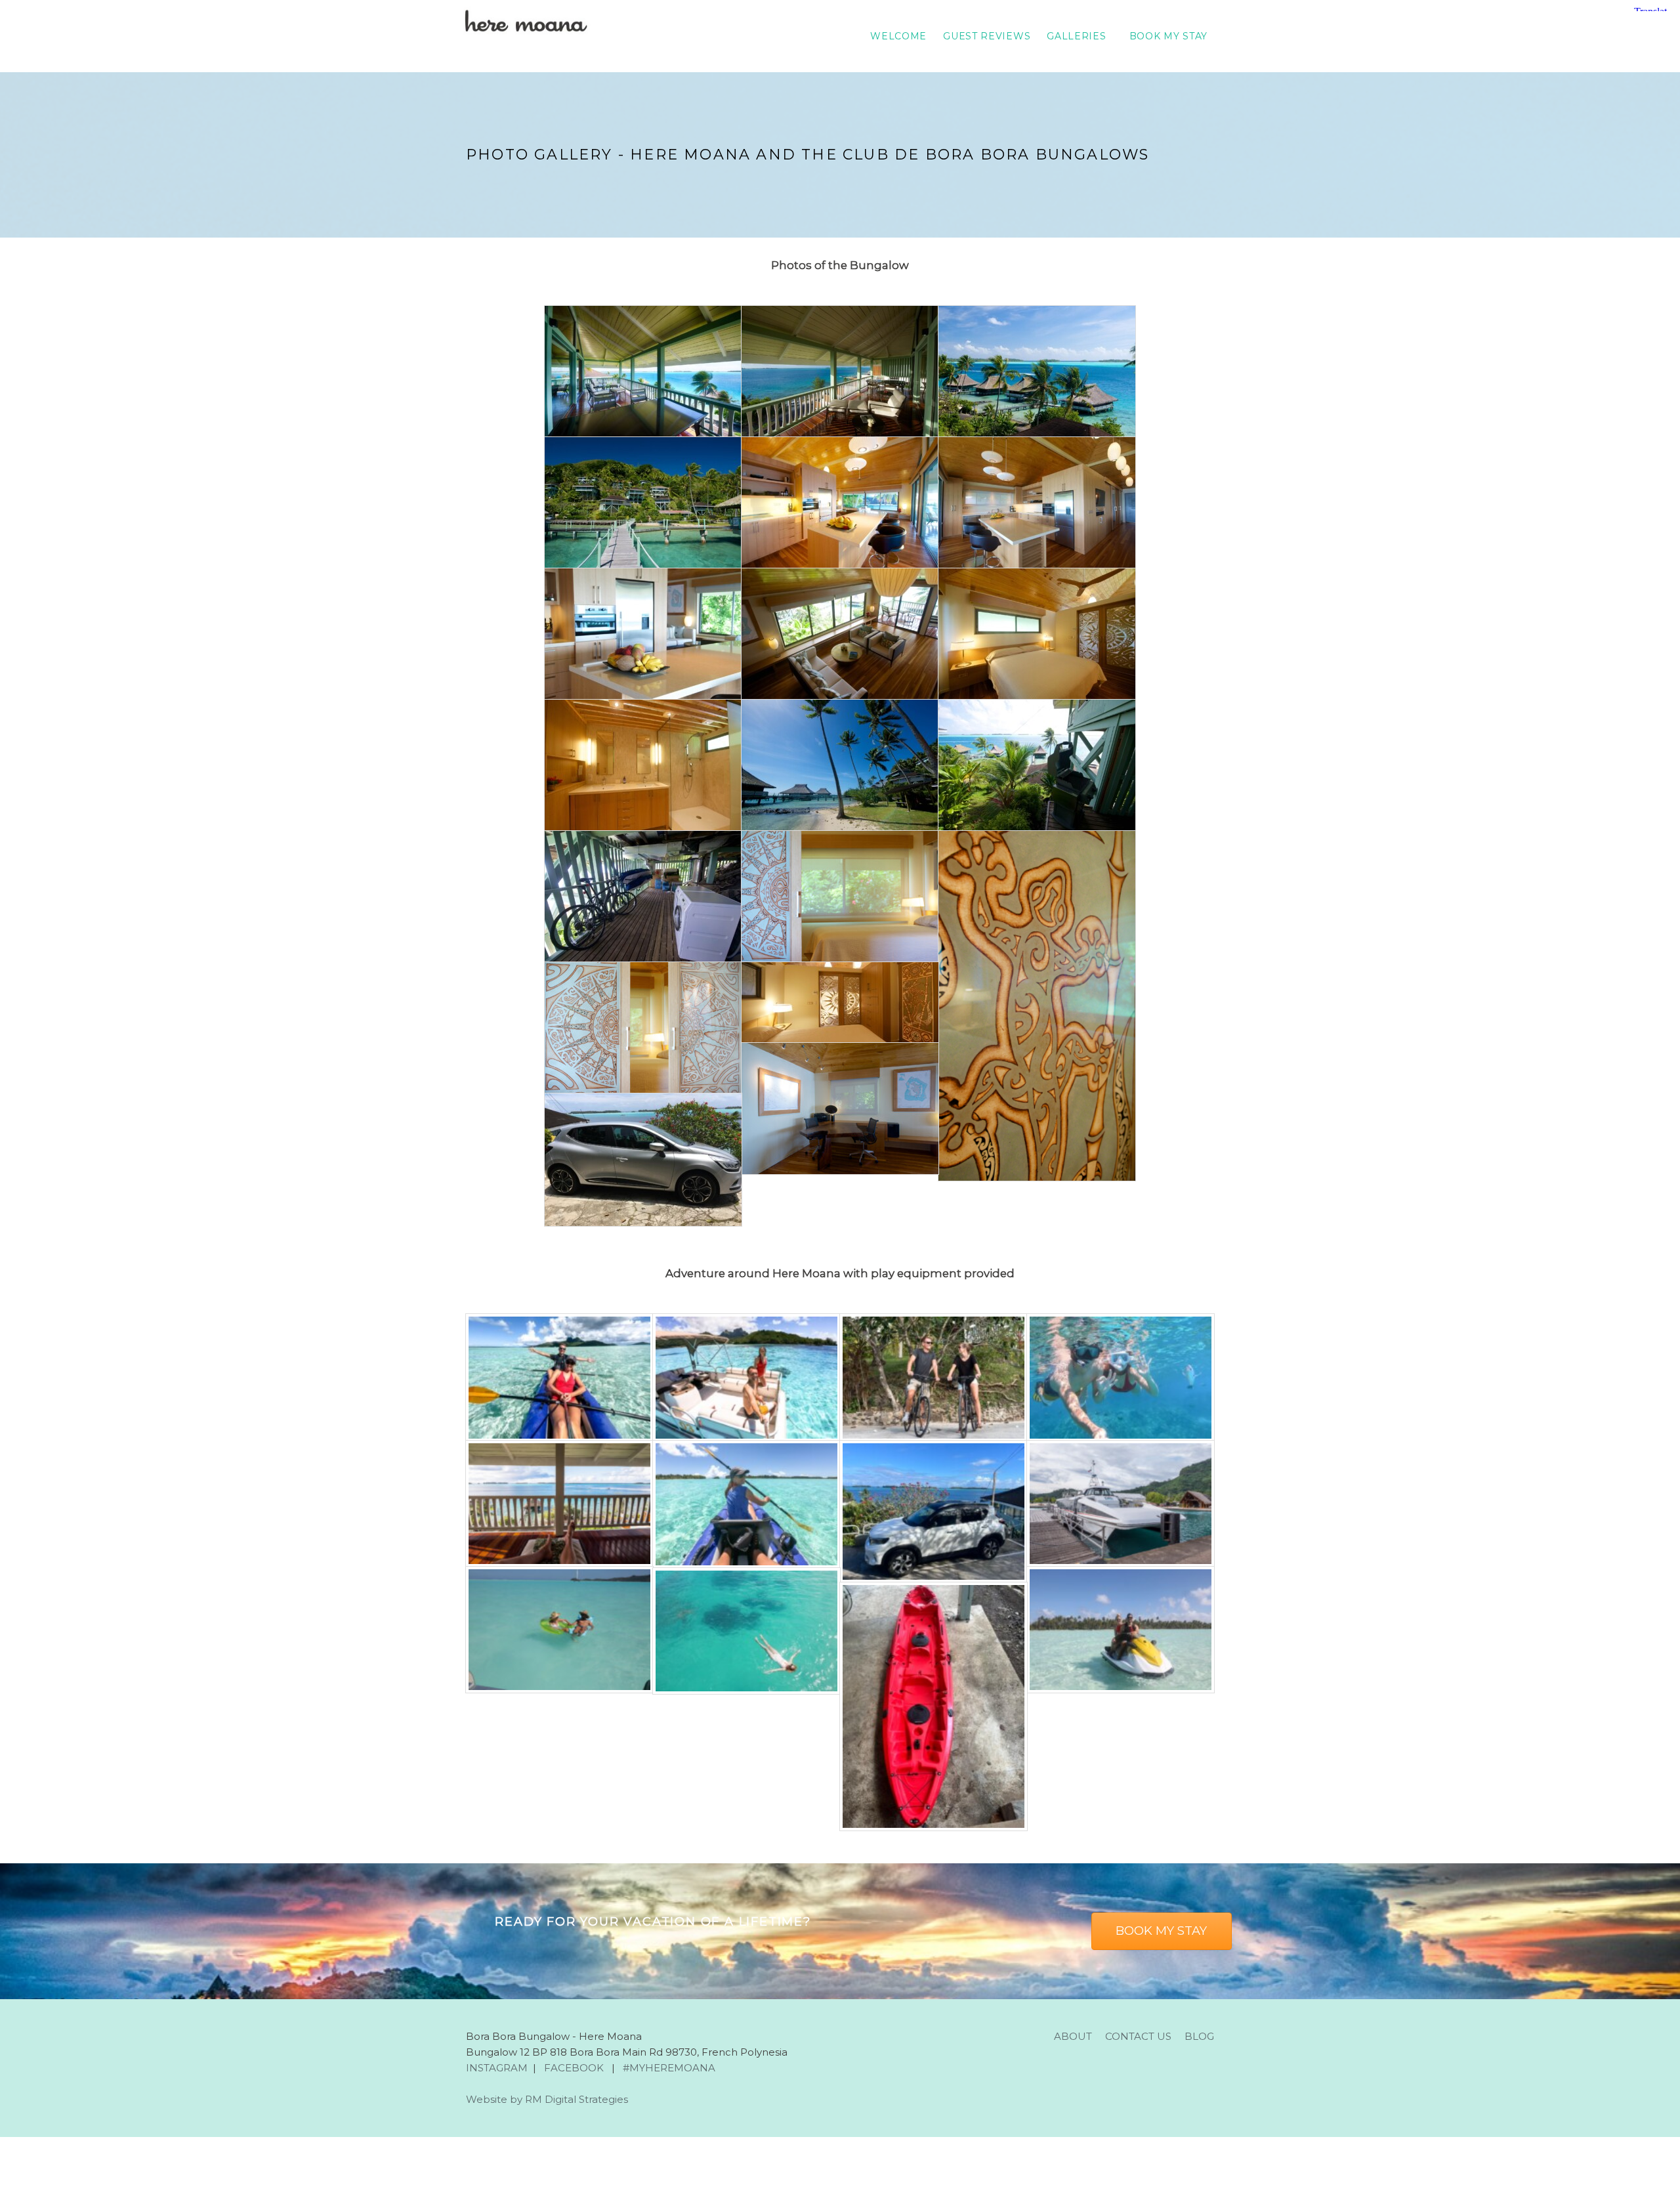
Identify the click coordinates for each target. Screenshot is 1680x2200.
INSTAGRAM (497, 2068)
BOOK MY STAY (1168, 36)
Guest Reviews (987, 36)
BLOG (1199, 2036)
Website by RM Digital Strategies (547, 2099)
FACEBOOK (574, 2068)
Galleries (1076, 36)
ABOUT (1073, 2036)
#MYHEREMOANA (668, 2068)
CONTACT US (1138, 2036)
